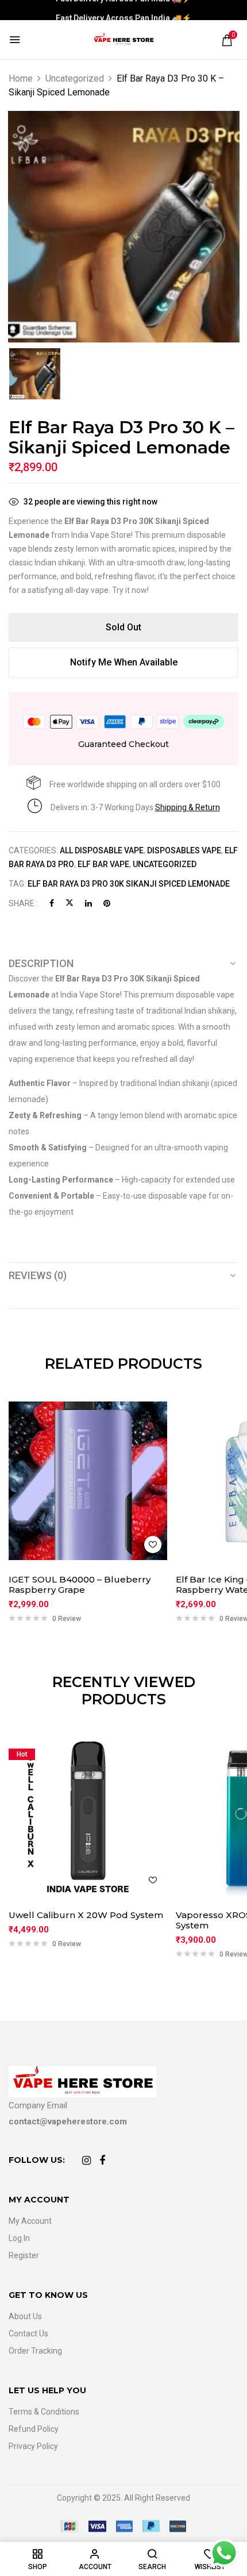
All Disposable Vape (102, 850)
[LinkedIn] (88, 903)
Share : (23, 903)
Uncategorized (75, 78)
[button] (227, 40)
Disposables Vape (184, 850)
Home (21, 78)
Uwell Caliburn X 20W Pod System (86, 1915)
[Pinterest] (107, 903)
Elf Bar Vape (103, 864)
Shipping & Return (188, 807)
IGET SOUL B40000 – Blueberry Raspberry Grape (80, 1585)
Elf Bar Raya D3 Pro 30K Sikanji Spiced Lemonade (129, 884)
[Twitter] (70, 903)
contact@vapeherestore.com (68, 2121)
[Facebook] (52, 903)
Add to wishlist (153, 1545)
